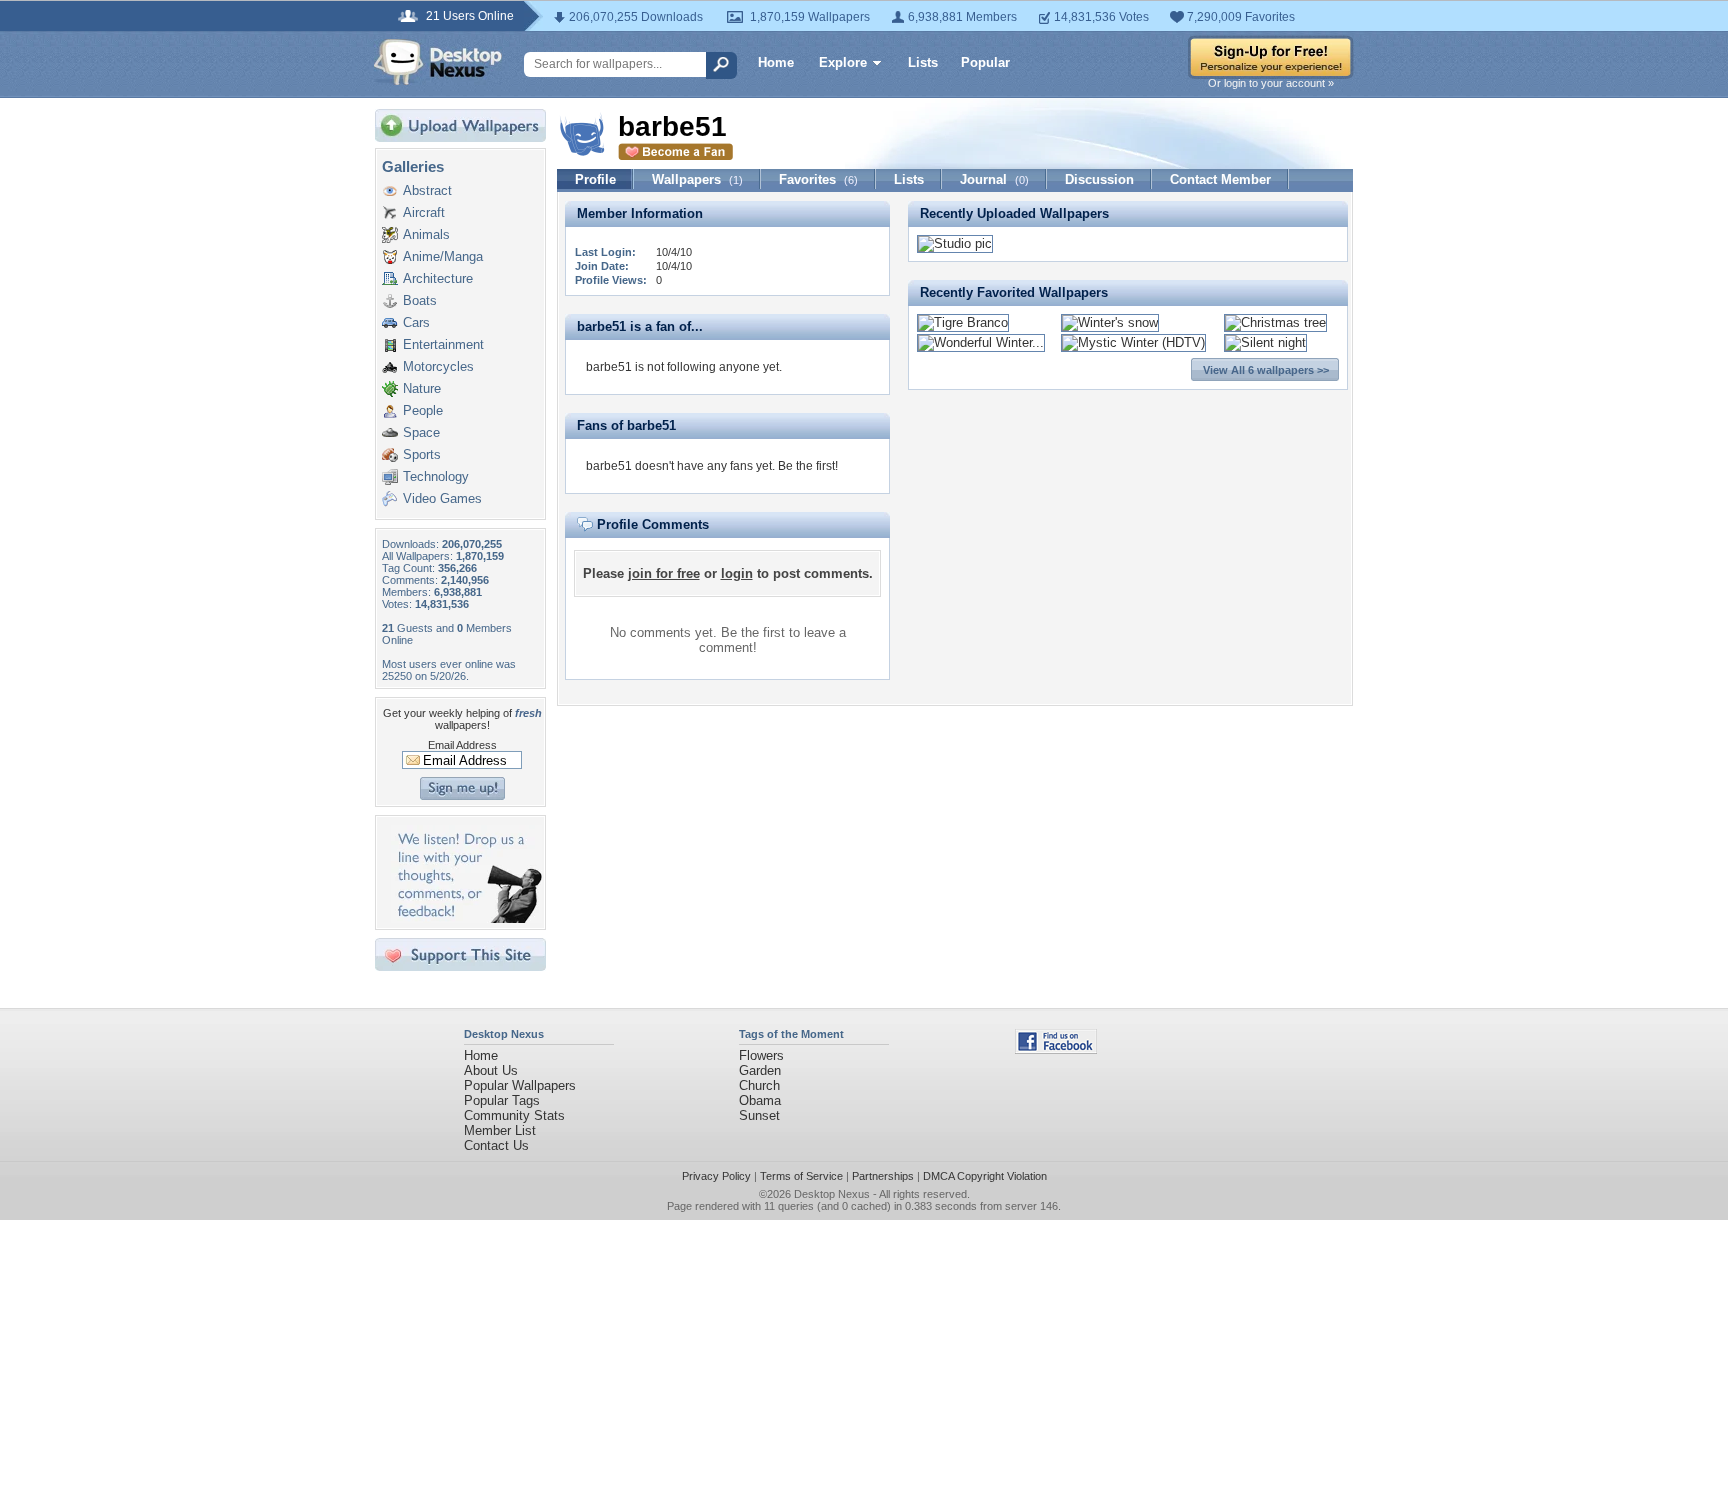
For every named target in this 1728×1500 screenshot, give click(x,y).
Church (759, 1085)
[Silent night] (1265, 342)
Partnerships (883, 1176)
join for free (664, 573)
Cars (416, 322)
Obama (760, 1100)
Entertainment (443, 344)
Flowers (761, 1055)
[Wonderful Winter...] (981, 342)
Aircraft (424, 212)
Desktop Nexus (832, 1194)
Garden (760, 1070)
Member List (500, 1130)
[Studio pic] (955, 243)
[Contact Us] (466, 918)
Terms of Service (801, 1176)
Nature (422, 388)
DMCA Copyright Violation (985, 1176)
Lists (923, 62)
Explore (843, 62)
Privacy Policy (716, 1176)
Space (421, 432)
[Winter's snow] (1110, 322)
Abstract (427, 190)
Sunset (759, 1115)
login (737, 573)
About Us (491, 1070)
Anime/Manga (443, 256)
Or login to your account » (1271, 83)
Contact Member (1220, 179)
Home (776, 62)
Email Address (462, 745)
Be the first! (808, 466)
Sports (422, 454)
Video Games (442, 498)
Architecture (438, 278)
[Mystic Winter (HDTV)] (1133, 342)
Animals (426, 234)
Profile (595, 179)
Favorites (818, 179)
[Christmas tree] (1275, 322)
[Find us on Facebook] (1056, 1049)
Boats (420, 300)
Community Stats (514, 1115)
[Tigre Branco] (963, 322)
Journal (994, 179)
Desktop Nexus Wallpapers (438, 62)
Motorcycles (438, 366)
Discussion (1099, 179)
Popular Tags (502, 1100)
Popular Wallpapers (520, 1085)
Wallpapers (697, 179)
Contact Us (496, 1145)
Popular (985, 62)
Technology (436, 476)
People (423, 410)
